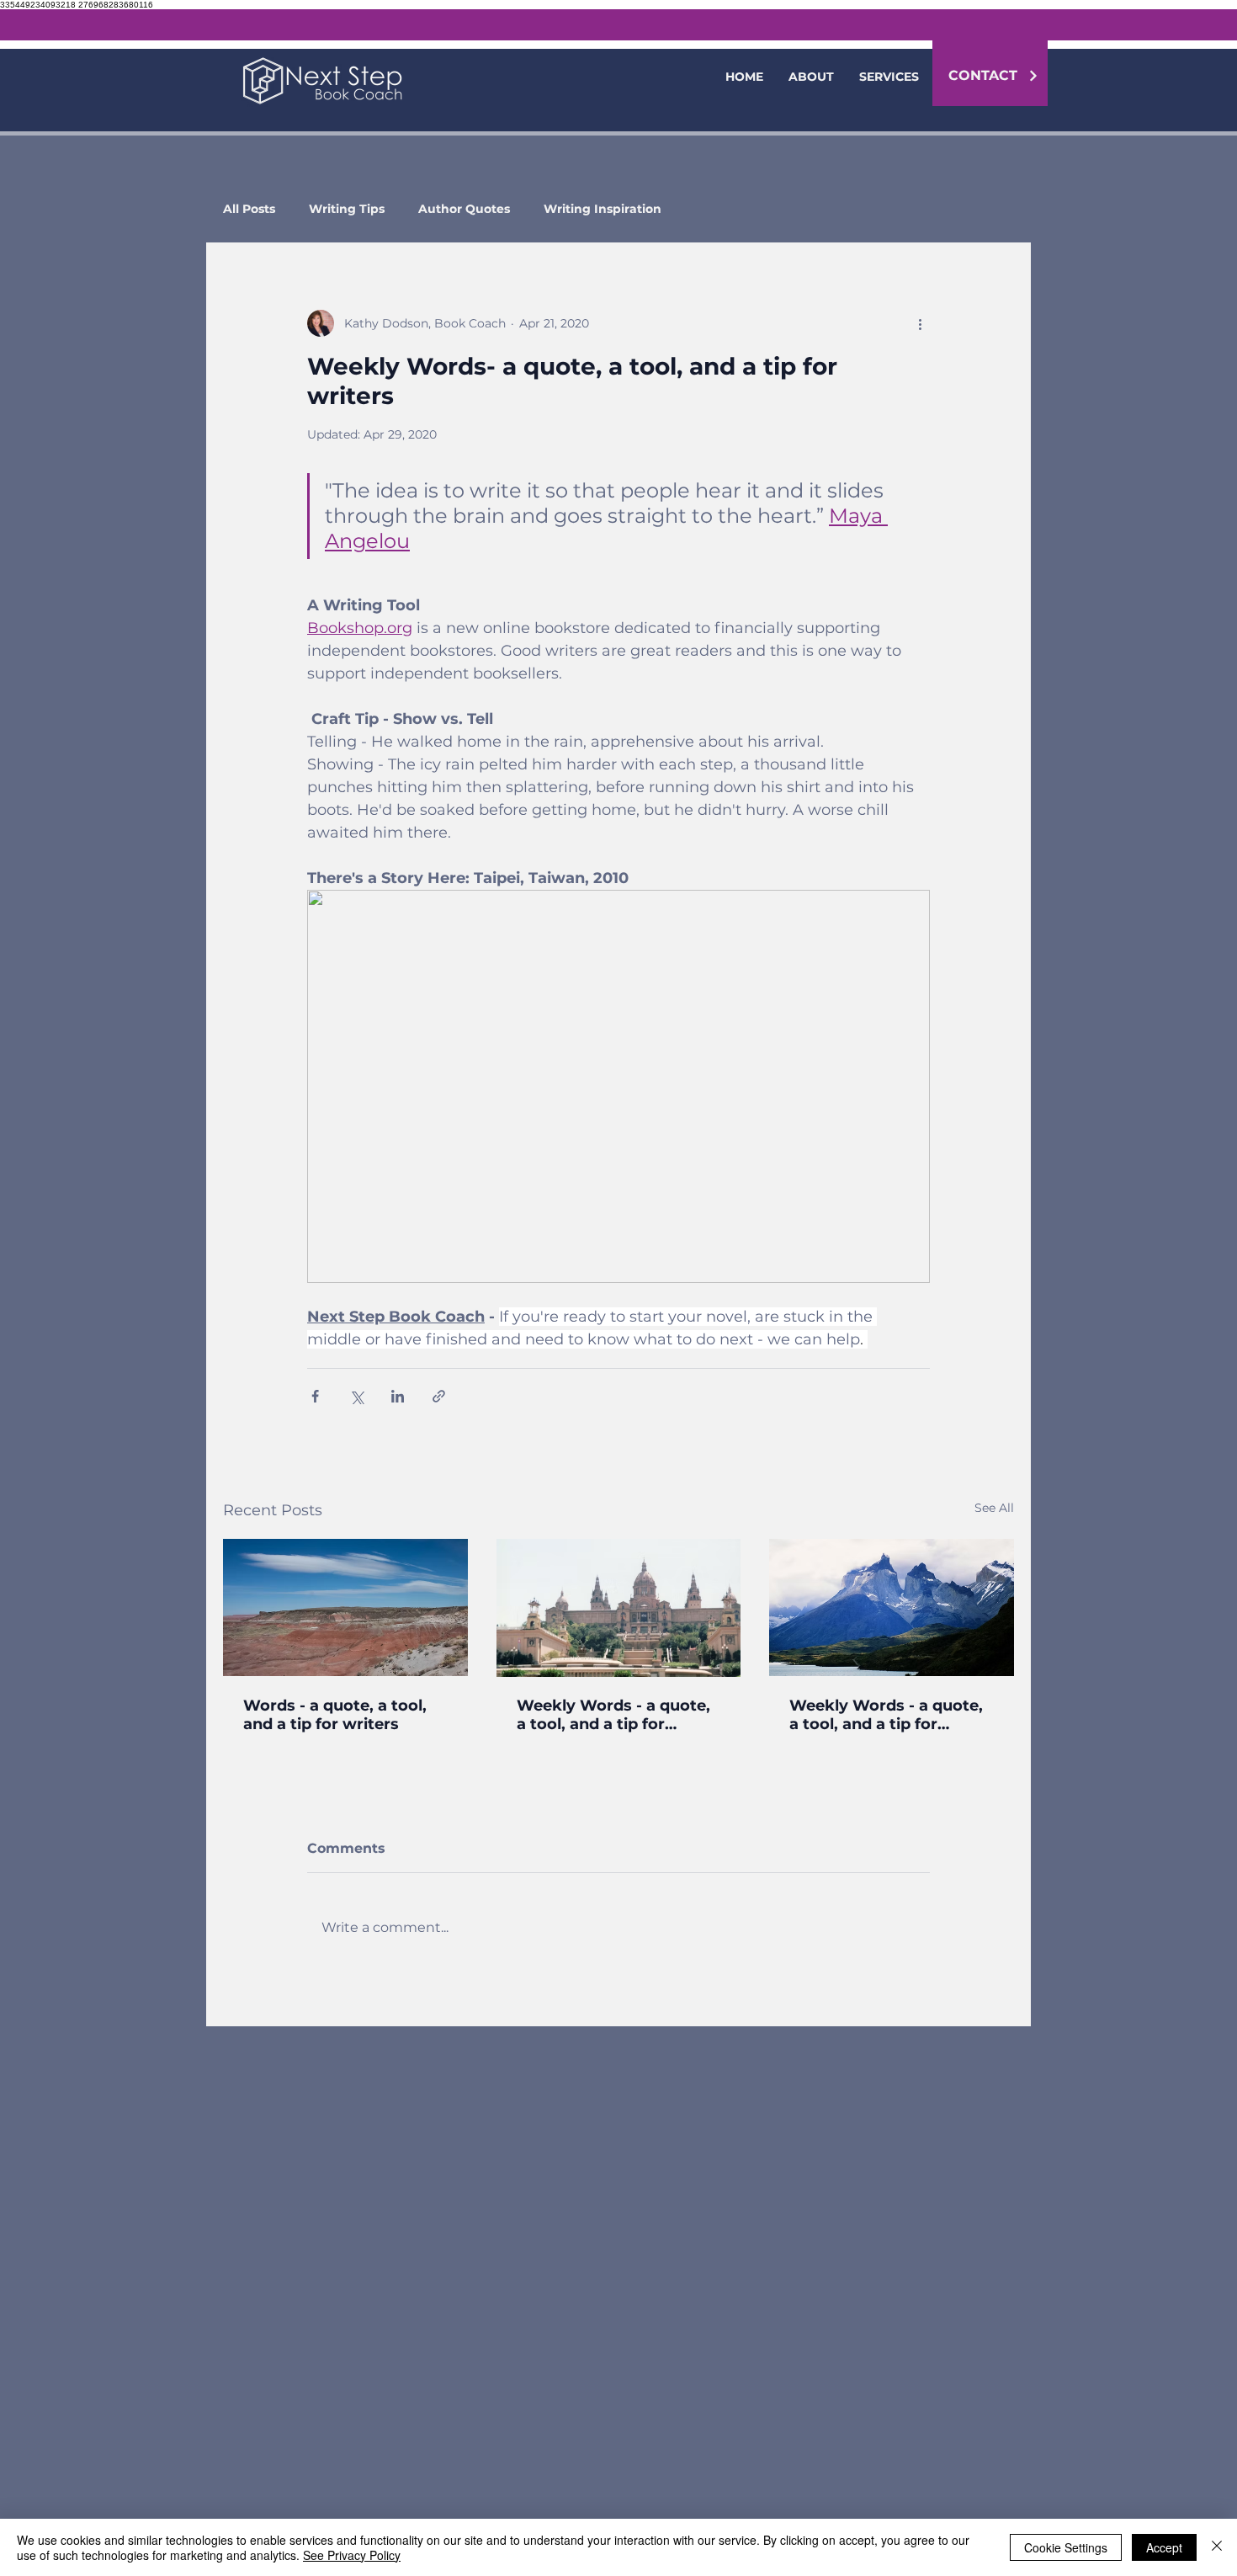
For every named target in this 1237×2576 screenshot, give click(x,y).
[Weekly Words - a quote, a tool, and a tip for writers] (619, 1608)
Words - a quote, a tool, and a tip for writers (335, 1715)
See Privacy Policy (352, 2555)
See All (994, 1508)
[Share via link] (439, 1396)
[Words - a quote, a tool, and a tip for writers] (345, 1607)
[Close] (1217, 2547)
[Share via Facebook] (315, 1396)
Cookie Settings (1066, 2547)
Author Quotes (464, 209)
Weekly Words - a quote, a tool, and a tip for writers (613, 1715)
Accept (1164, 2547)
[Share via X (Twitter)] (356, 1396)
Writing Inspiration (603, 209)
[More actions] (920, 323)
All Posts (249, 209)
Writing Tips (347, 209)
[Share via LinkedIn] (398, 1396)
